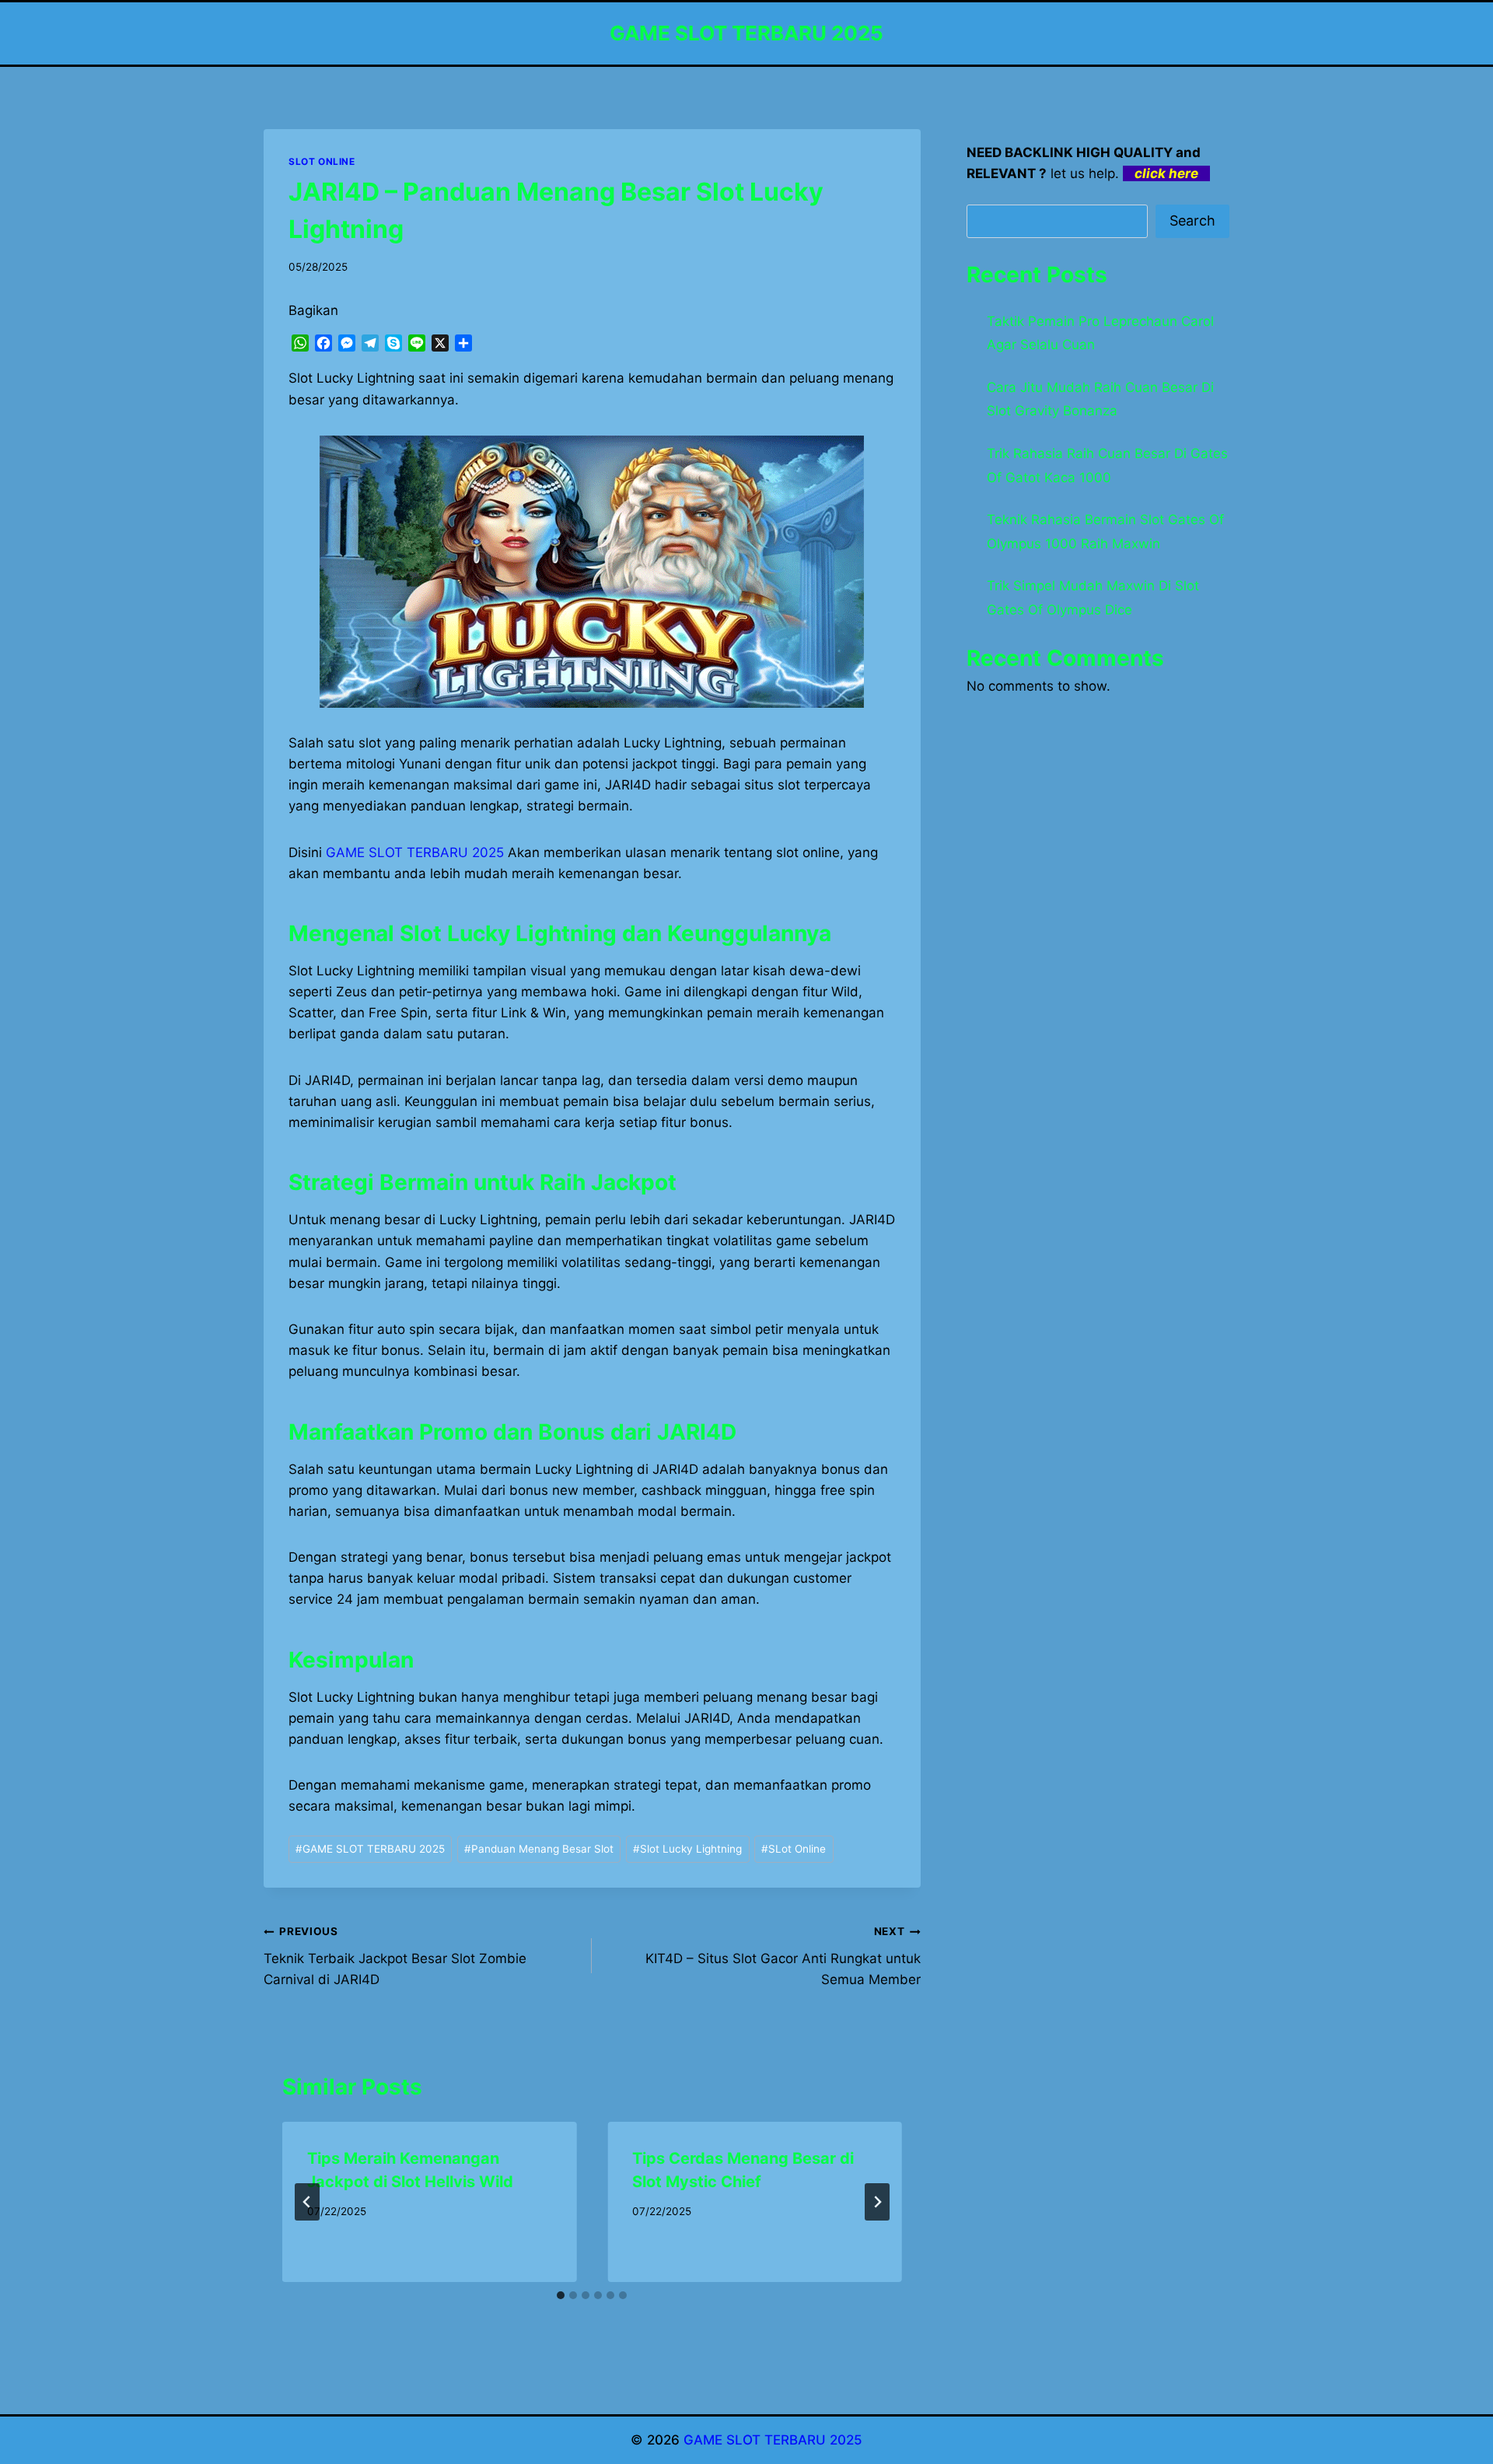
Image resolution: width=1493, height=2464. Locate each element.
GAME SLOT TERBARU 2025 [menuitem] (415, 852)
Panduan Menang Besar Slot (539, 1849)
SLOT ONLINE (322, 161)
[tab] (561, 2295)
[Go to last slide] (307, 2202)
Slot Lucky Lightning (687, 1849)
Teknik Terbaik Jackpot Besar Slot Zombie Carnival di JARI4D (395, 1956)
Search (1192, 220)
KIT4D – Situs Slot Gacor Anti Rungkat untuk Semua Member (783, 1956)
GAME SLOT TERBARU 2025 (370, 1849)
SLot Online (794, 1849)
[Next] (877, 2202)
